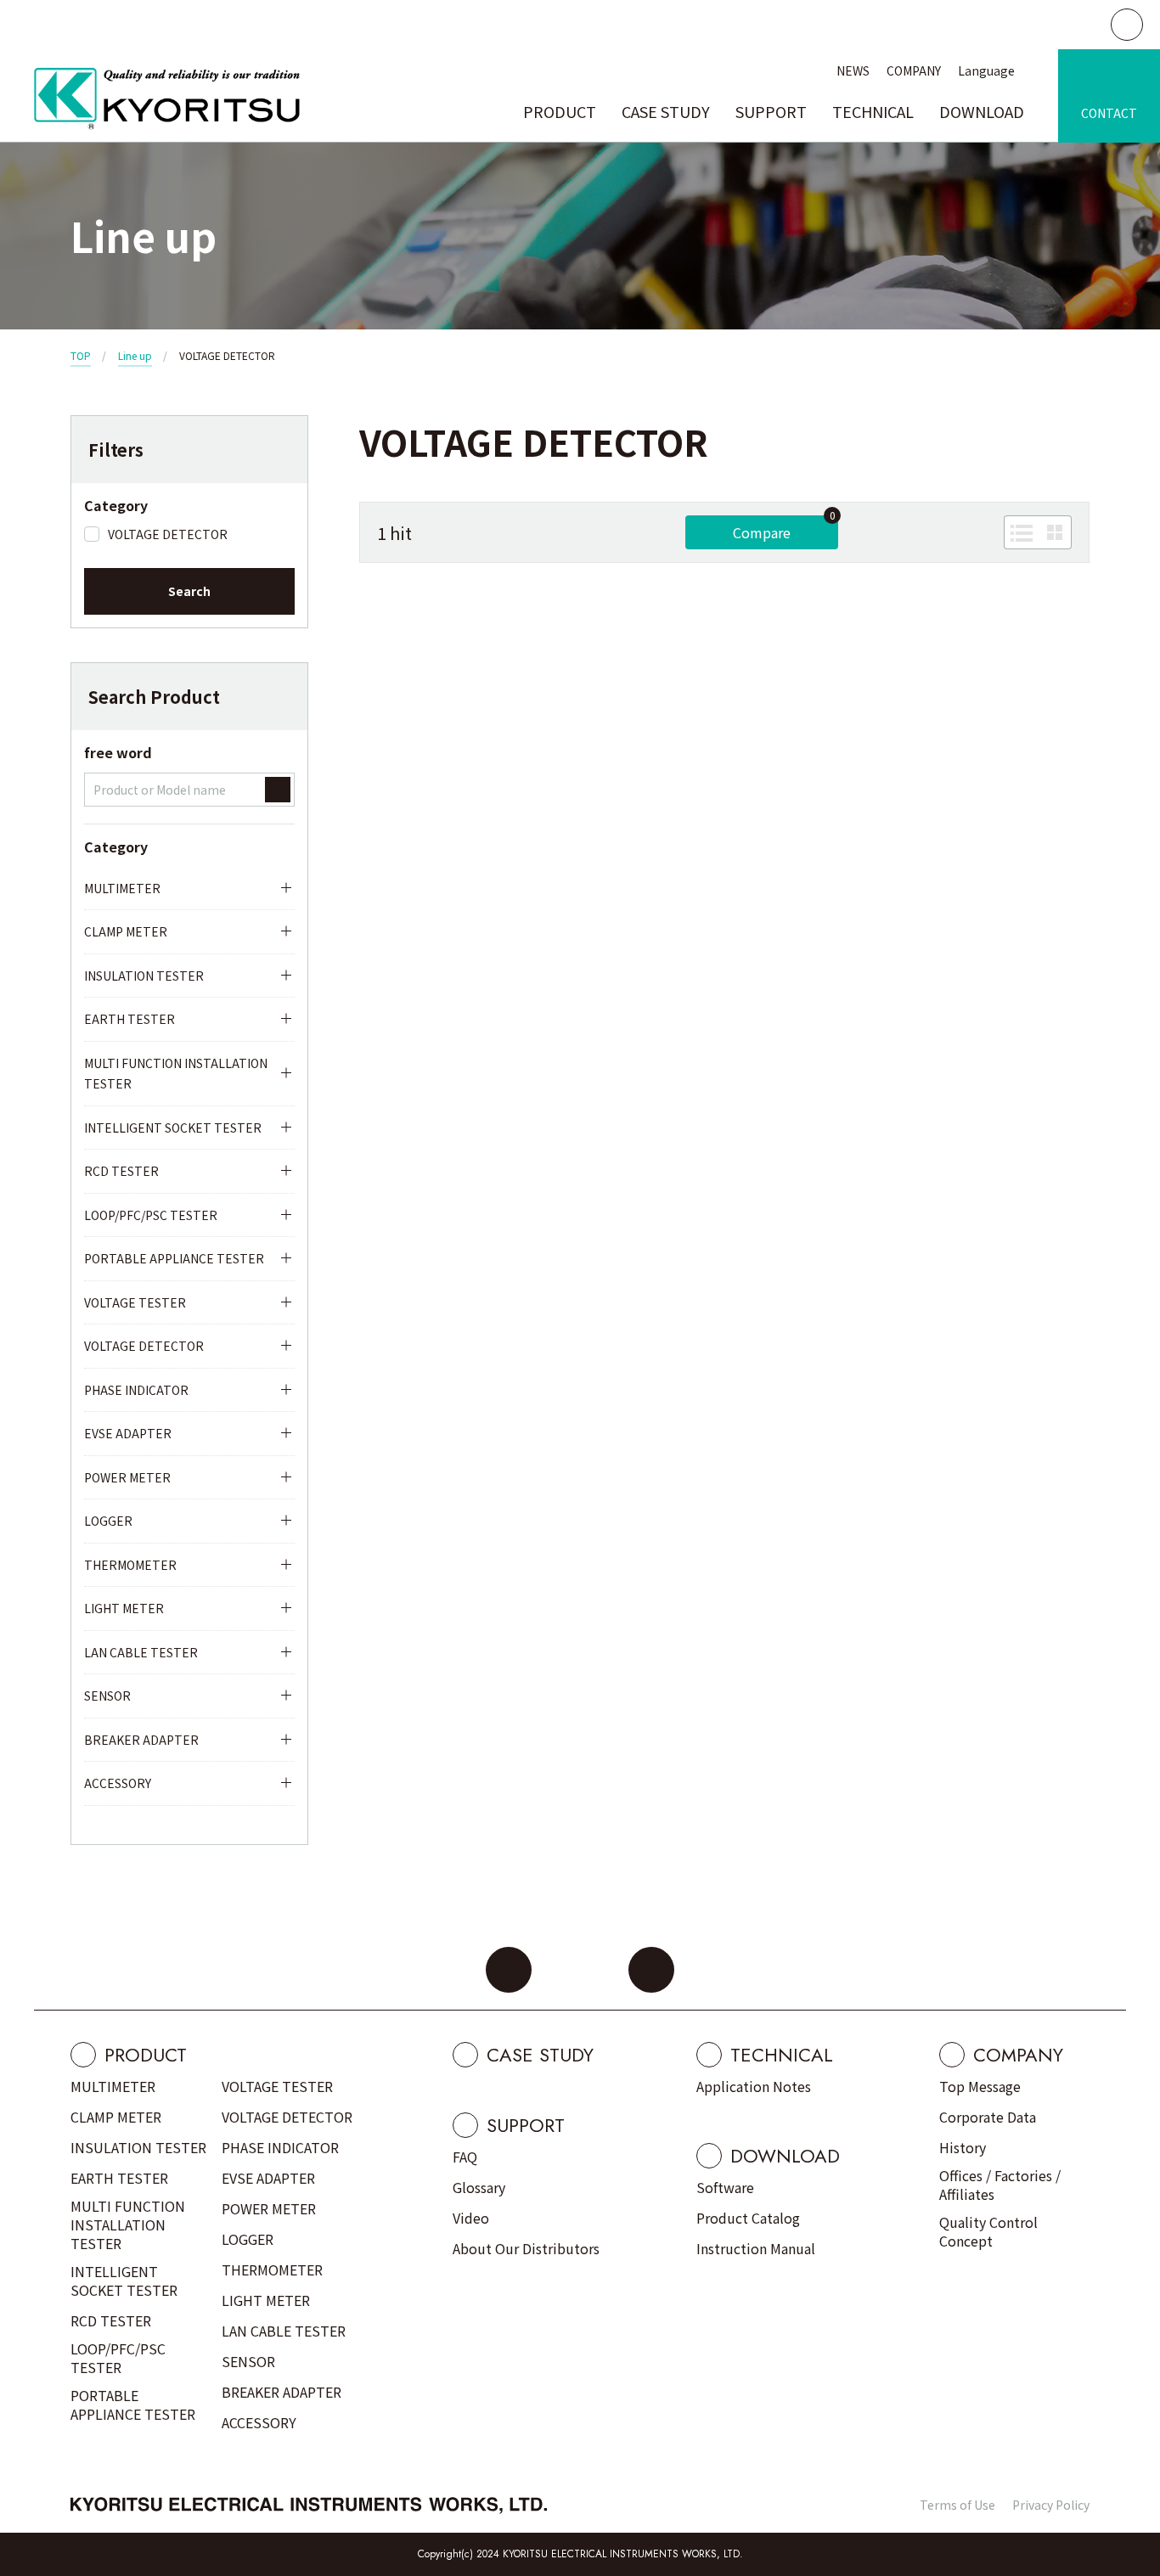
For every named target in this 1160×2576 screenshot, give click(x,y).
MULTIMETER (122, 888)
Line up (135, 355)
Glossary (479, 2187)
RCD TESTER (121, 1171)
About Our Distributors (526, 2248)
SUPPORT (771, 111)
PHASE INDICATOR (136, 1390)
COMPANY (914, 70)
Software (725, 2187)
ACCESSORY (118, 1783)
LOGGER (108, 1521)
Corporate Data (988, 2117)
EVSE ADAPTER (128, 1433)
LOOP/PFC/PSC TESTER (151, 1215)
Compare (762, 532)
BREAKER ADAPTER (141, 1740)
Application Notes (754, 2086)
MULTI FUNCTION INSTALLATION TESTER (176, 1074)
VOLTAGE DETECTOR (144, 1346)
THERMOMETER (130, 1565)
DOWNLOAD (982, 111)
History (963, 2147)
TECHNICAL (873, 111)
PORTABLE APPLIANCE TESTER (174, 1258)
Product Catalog (748, 2218)
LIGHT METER (124, 1608)
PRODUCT (560, 111)
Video (471, 2218)
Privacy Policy (1051, 2505)
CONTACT (1109, 113)
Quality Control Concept (988, 2231)
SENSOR (107, 1696)
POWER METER (127, 1477)
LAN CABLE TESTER (141, 1652)
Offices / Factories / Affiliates (1000, 2185)
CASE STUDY (666, 111)
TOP (81, 355)
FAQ (465, 2157)
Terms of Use (957, 2505)
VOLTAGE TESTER (135, 1302)
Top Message (980, 2086)
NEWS (853, 70)
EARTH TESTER (130, 1019)
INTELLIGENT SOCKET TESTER (173, 1128)
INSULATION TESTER (144, 976)
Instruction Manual (756, 2248)
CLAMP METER (126, 931)
